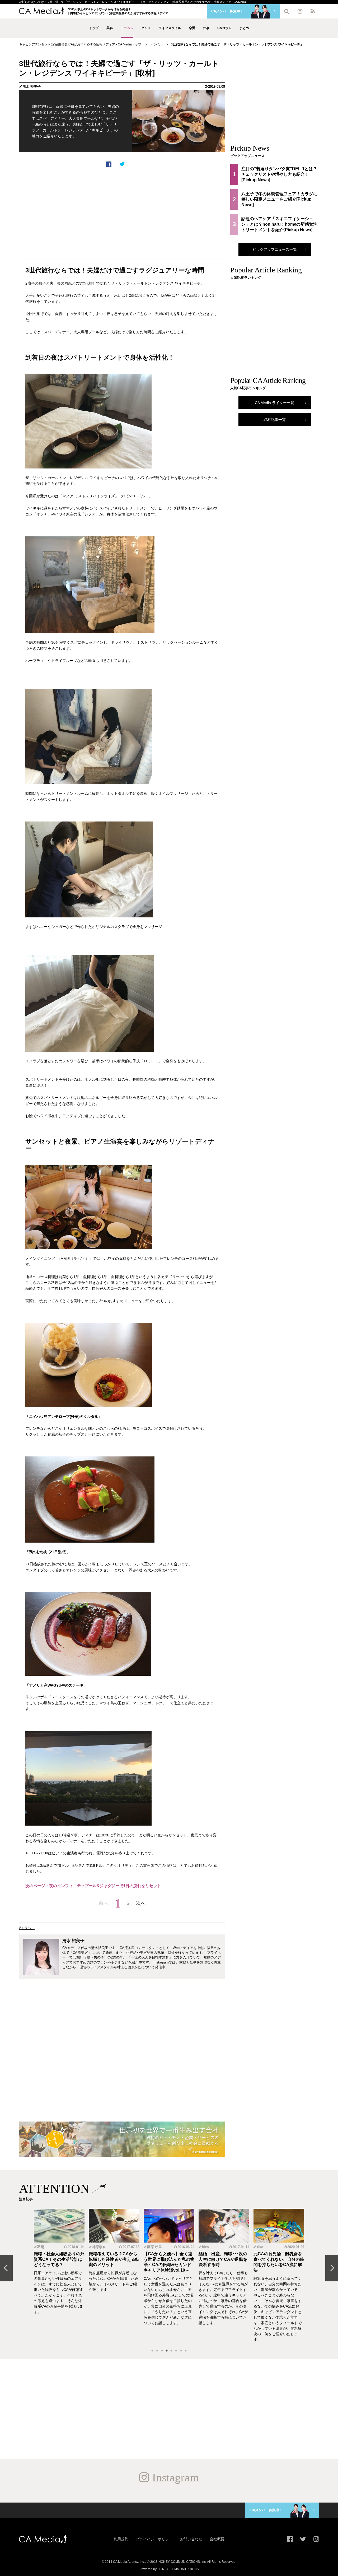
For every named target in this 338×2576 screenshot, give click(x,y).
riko (260, 2247)
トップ (94, 28)
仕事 (206, 28)
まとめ (244, 28)
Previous (6, 2268)
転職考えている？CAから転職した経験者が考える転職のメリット (114, 2259)
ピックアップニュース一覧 (275, 249)
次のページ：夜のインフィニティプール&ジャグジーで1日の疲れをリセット (93, 1886)
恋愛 (192, 28)
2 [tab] (157, 2351)
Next (332, 2268)
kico (205, 2247)
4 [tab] (167, 2351)
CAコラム (224, 28)
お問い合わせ (191, 2539)
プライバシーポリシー (154, 2539)
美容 (110, 28)
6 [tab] (176, 2351)
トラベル (127, 28)
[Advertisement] (122, 213)
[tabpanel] (59, 2276)
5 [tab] (171, 2351)
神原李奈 (99, 2247)
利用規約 (121, 2539)
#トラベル (27, 1928)
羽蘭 (41, 2247)
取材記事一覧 (275, 420)
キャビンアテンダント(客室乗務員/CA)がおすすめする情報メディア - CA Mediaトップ (80, 44)
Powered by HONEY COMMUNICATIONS (169, 2569)
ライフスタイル (170, 28)
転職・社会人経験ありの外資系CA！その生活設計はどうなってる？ (59, 2259)
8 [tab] (186, 2351)
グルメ (146, 28)
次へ (141, 1903)
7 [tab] (181, 2351)
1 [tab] (152, 2351)
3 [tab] (162, 2351)
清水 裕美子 (32, 87)
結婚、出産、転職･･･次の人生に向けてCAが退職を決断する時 (223, 2259)
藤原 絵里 (154, 2247)
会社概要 (217, 2539)
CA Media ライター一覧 (274, 403)
